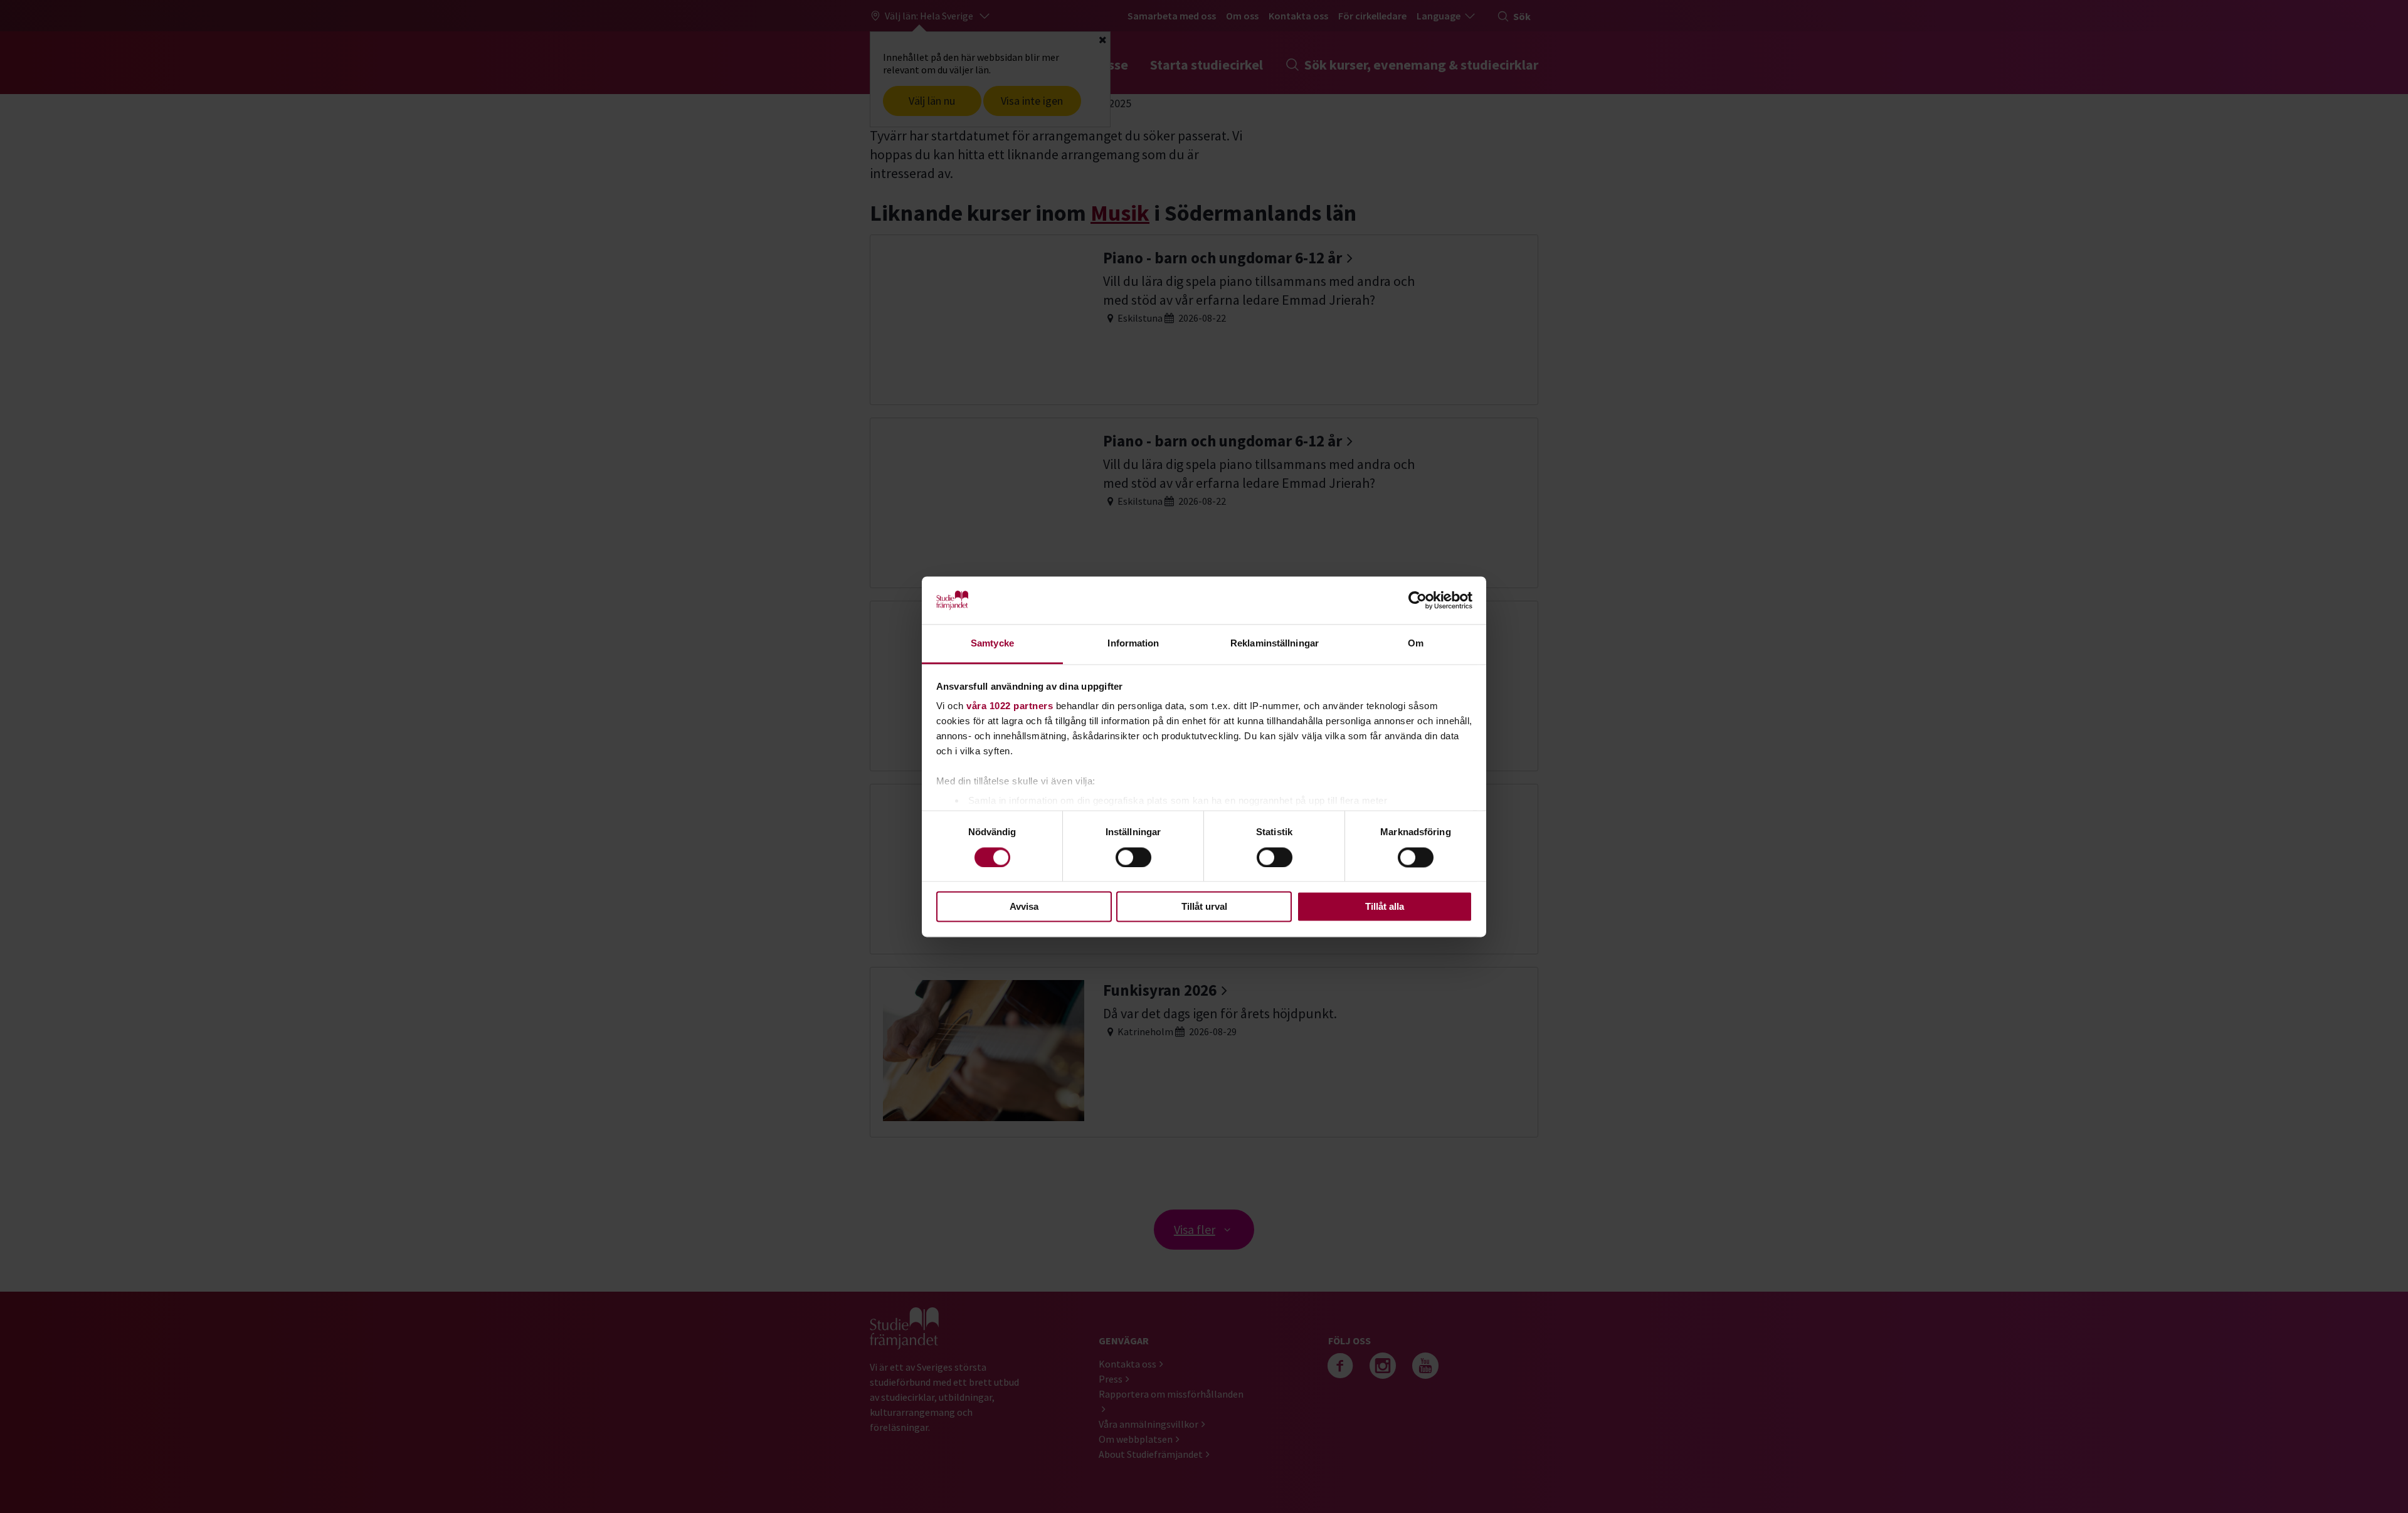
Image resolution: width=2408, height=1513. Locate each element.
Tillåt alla (1385, 907)
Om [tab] (1416, 644)
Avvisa (1024, 907)
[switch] (1133, 857)
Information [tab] (1133, 644)
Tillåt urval (1204, 907)
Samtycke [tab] (992, 644)
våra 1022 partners (1010, 706)
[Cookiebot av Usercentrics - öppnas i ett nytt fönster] (1418, 600)
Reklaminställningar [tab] (1275, 644)
